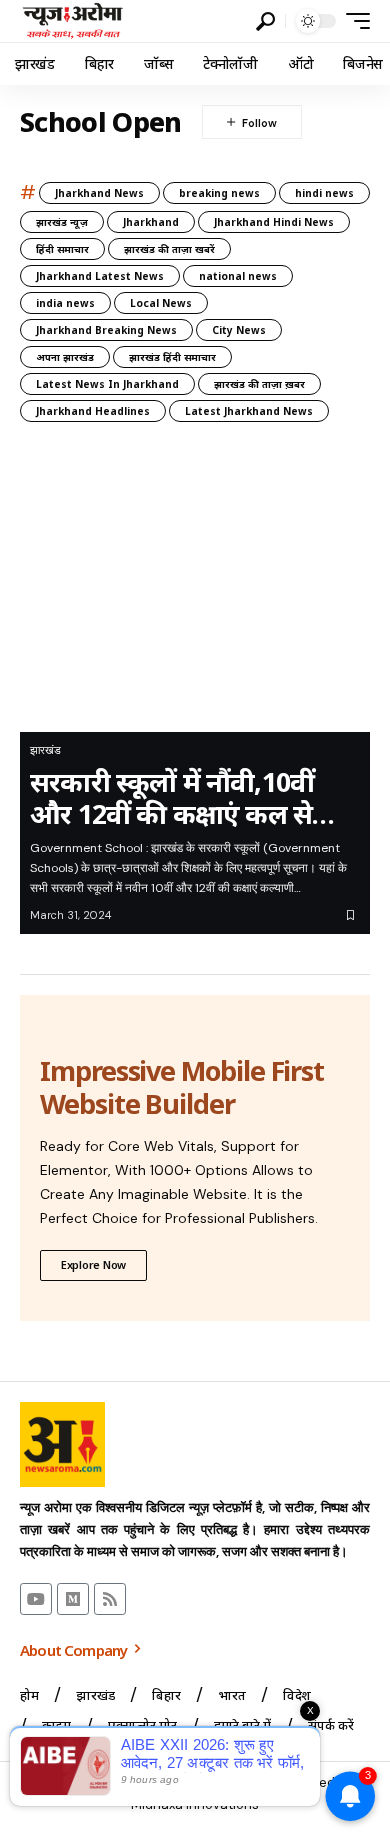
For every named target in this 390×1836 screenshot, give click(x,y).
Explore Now (93, 1264)
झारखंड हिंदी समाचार (172, 357)
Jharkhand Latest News (100, 276)
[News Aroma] (72, 21)
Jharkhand (151, 222)
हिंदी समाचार (62, 249)
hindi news (324, 193)
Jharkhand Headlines (93, 411)
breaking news (219, 193)
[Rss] (110, 1599)
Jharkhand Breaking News (106, 330)
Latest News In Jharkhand (107, 384)
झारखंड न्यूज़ (62, 222)
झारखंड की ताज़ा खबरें (169, 249)
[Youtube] (36, 1599)
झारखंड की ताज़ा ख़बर (259, 384)
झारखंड (45, 750)
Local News (161, 303)
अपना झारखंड (65, 357)
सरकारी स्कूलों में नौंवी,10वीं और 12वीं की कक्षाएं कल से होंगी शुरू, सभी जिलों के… (172, 798)
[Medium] (73, 1599)
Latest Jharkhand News (249, 411)
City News (239, 330)
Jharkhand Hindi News (274, 222)
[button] (265, 21)
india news (65, 303)
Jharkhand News (99, 193)
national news (238, 276)
